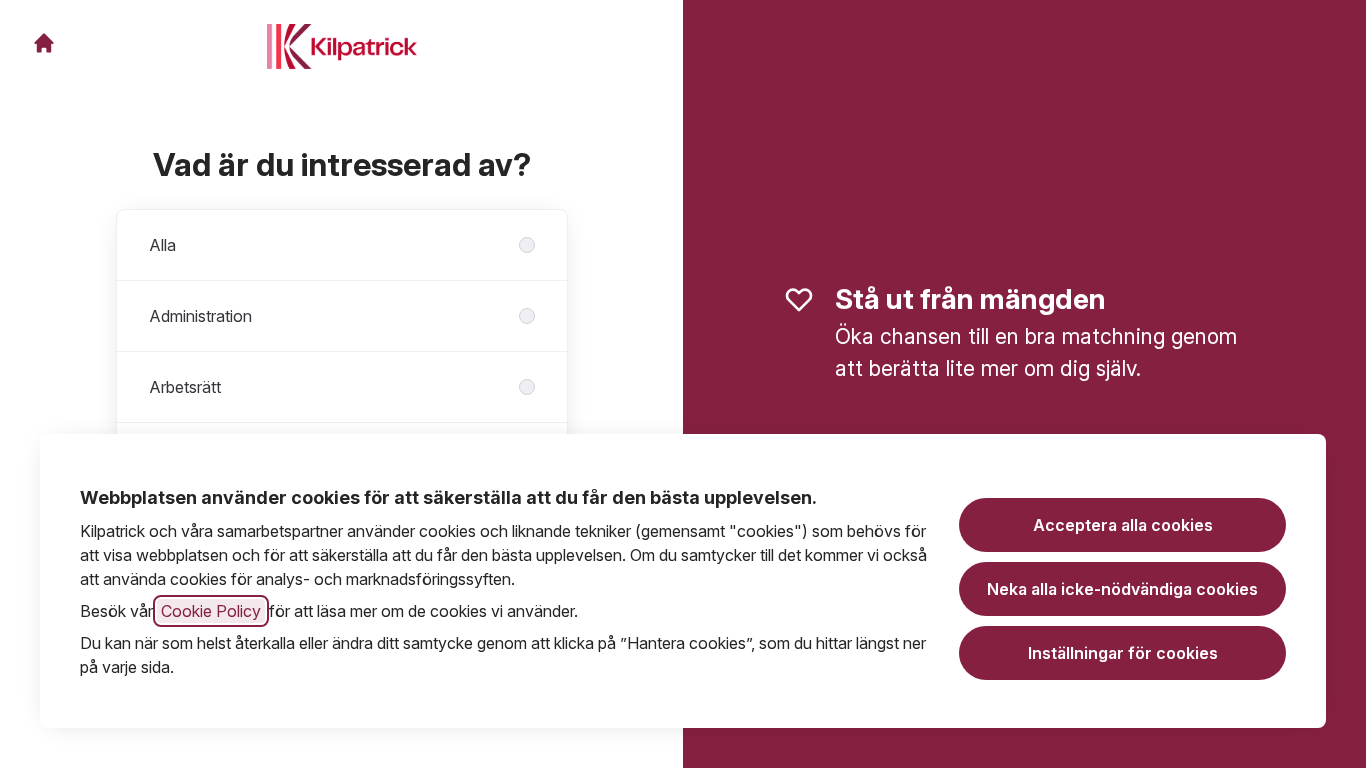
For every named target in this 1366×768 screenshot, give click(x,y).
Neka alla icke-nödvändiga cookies (1122, 589)
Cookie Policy (211, 611)
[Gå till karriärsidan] (44, 43)
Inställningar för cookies (1123, 653)
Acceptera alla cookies (1123, 525)
